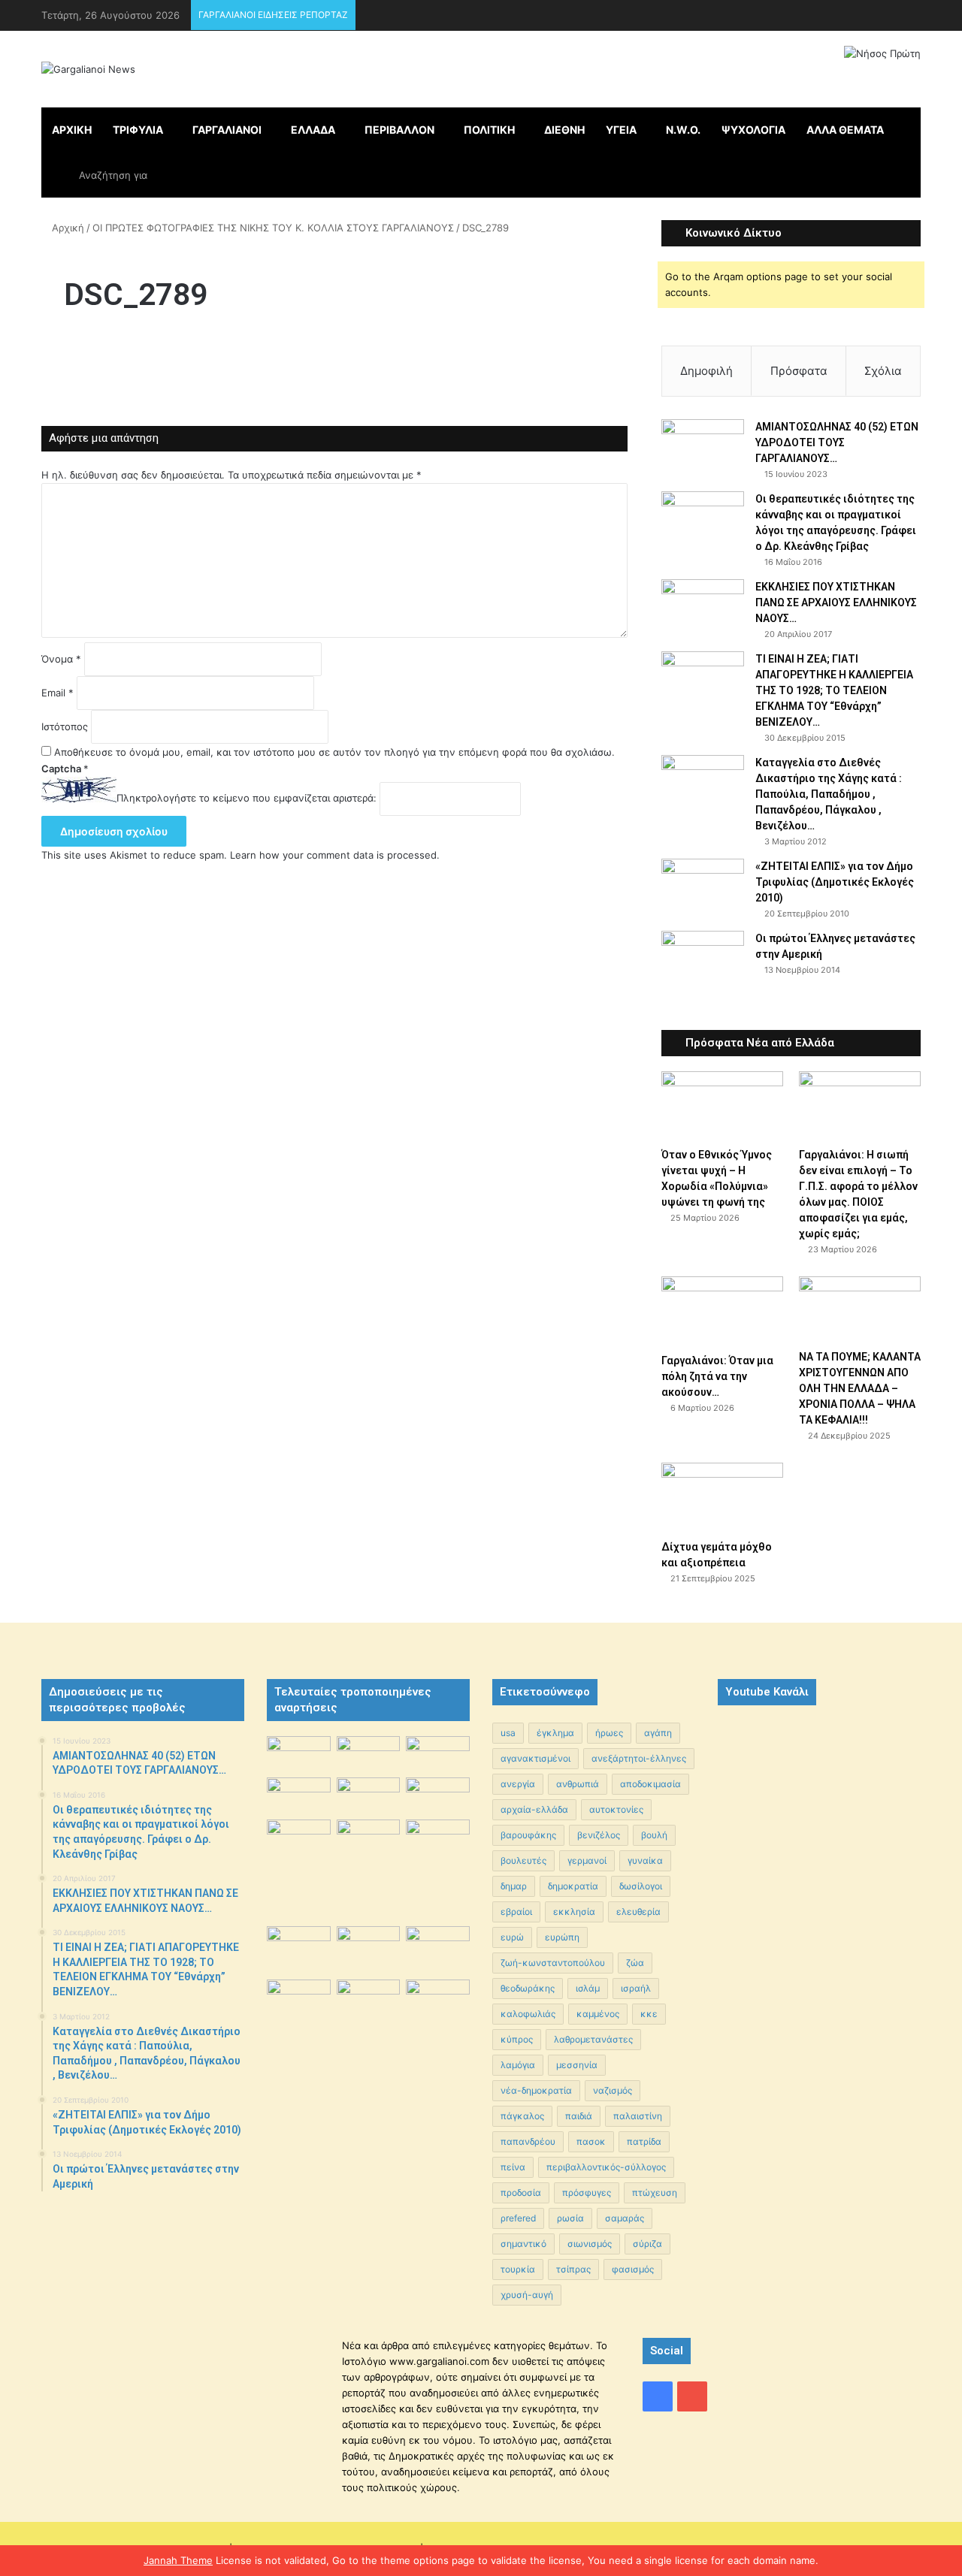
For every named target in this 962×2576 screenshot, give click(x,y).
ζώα (635, 1963)
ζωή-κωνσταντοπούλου (553, 1963)
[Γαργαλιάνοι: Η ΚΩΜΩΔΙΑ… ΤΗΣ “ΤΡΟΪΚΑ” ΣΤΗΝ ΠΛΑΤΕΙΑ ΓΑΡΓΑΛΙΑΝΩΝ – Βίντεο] (438, 1843)
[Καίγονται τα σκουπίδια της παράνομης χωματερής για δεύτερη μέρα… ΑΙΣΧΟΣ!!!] (299, 2002)
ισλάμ (588, 1988)
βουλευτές (523, 1860)
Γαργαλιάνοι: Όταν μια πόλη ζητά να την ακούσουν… (717, 1376)
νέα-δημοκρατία (536, 2090)
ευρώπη (562, 1937)
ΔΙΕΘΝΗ (564, 130)
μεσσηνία (577, 2065)
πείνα (513, 2167)
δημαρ (514, 1886)
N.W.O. (683, 130)
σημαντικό (523, 2244)
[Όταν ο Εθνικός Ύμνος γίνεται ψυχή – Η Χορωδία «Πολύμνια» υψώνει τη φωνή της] (722, 1105)
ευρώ (512, 1937)
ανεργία (518, 1784)
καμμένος (598, 2014)
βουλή (654, 1835)
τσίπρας (573, 2269)
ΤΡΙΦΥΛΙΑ (138, 130)
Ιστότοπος (65, 726)
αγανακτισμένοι (535, 1758)
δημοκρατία (573, 1886)
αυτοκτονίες (616, 1809)
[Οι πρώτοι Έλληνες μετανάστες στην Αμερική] (703, 962)
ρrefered (518, 2218)
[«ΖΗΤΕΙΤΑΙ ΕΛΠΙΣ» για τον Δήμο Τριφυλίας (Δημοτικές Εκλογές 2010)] (703, 887)
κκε (649, 2014)
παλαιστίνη (638, 2116)
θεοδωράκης (528, 1988)
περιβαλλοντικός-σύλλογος (606, 2167)
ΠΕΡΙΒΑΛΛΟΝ (399, 130)
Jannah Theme (178, 2560)
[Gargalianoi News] (88, 69)
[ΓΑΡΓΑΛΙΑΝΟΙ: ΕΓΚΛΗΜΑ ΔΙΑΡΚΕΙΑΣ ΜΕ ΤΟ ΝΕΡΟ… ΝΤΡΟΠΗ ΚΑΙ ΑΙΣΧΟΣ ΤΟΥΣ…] (299, 1831)
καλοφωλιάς (528, 2014)
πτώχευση (655, 2192)
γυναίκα (645, 1860)
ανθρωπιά (578, 1784)
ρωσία (570, 2218)
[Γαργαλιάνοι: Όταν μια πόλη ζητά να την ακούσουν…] (722, 1311)
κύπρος (517, 2039)
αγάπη (658, 1733)
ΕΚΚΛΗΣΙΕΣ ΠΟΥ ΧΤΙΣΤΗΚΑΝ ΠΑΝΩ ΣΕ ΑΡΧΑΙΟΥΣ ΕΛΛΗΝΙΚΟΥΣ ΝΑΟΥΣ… (836, 602)
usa (508, 1733)
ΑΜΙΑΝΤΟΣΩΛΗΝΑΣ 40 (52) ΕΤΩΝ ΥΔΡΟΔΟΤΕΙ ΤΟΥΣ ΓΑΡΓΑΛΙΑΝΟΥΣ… (837, 442)
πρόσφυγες (587, 2192)
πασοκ (591, 2141)
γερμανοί (587, 1860)
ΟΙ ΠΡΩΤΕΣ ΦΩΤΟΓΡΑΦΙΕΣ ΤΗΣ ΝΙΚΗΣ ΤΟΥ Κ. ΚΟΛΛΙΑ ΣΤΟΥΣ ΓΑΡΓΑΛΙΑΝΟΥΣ (273, 228)
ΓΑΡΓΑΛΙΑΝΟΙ (227, 130)
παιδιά (579, 2116)
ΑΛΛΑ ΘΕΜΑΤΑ (845, 130)
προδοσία (521, 2192)
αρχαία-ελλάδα (534, 1809)
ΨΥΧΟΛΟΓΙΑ (753, 130)
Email (57, 693)
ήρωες (609, 1733)
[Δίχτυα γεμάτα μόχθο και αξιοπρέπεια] (722, 1497)
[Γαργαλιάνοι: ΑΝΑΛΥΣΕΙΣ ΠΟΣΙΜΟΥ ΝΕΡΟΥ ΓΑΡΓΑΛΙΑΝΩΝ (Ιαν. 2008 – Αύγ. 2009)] (369, 1947)
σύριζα (647, 2244)
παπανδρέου (528, 2141)
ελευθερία (638, 1912)
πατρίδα (644, 2141)
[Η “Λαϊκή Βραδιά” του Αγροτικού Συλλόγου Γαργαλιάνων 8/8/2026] (299, 1754)
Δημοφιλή (706, 371)
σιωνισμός (590, 2244)
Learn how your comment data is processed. (335, 855)
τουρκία (518, 2269)
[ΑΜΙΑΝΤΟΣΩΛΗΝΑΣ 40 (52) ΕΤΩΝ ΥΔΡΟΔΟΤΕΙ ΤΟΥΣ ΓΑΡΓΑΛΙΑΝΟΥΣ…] (703, 447)
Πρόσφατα (799, 371)
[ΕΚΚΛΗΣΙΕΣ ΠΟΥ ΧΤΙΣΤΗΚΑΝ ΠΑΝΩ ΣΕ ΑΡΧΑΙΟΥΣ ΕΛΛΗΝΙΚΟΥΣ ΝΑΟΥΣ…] (703, 600)
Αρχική (67, 228)
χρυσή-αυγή (527, 2295)
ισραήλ (636, 1988)
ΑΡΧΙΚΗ (72, 130)
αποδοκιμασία (650, 1784)
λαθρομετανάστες (593, 2039)
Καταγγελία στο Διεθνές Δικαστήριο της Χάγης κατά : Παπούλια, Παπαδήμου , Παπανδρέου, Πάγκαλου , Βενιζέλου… (829, 794)
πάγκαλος (522, 2116)
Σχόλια (883, 371)
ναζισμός (613, 2090)
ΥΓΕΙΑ (621, 130)
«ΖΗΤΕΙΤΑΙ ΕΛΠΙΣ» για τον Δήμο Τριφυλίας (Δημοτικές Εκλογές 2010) (835, 882)
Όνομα (61, 659)
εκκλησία (574, 1912)
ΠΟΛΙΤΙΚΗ (489, 130)
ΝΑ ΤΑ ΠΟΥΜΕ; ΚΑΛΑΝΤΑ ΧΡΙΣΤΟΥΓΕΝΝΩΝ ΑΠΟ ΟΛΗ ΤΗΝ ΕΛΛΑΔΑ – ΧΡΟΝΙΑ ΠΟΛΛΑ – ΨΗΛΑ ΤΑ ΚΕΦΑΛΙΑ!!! (860, 1388)
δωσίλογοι (641, 1886)
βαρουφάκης (528, 1835)
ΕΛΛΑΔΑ (313, 130)
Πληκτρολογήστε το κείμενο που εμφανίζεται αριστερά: (247, 799)
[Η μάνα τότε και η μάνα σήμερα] (438, 1754)
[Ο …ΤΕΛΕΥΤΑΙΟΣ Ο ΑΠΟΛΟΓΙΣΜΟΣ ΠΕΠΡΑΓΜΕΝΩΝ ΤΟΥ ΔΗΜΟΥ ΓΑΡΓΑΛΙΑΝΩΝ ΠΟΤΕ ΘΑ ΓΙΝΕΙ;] (438, 2054)
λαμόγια (518, 2065)
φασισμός (633, 2269)
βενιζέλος (599, 1835)
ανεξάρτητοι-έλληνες (639, 1758)
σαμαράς (625, 2218)
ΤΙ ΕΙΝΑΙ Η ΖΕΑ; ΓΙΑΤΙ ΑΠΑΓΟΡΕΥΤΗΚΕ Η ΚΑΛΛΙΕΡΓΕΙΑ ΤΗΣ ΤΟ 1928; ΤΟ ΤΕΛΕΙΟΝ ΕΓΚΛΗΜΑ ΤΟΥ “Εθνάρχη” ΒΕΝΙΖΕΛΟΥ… (834, 690)
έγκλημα (555, 1733)
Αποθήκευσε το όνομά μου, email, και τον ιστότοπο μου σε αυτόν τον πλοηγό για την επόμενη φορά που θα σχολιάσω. (334, 752)
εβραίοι (516, 1912)
